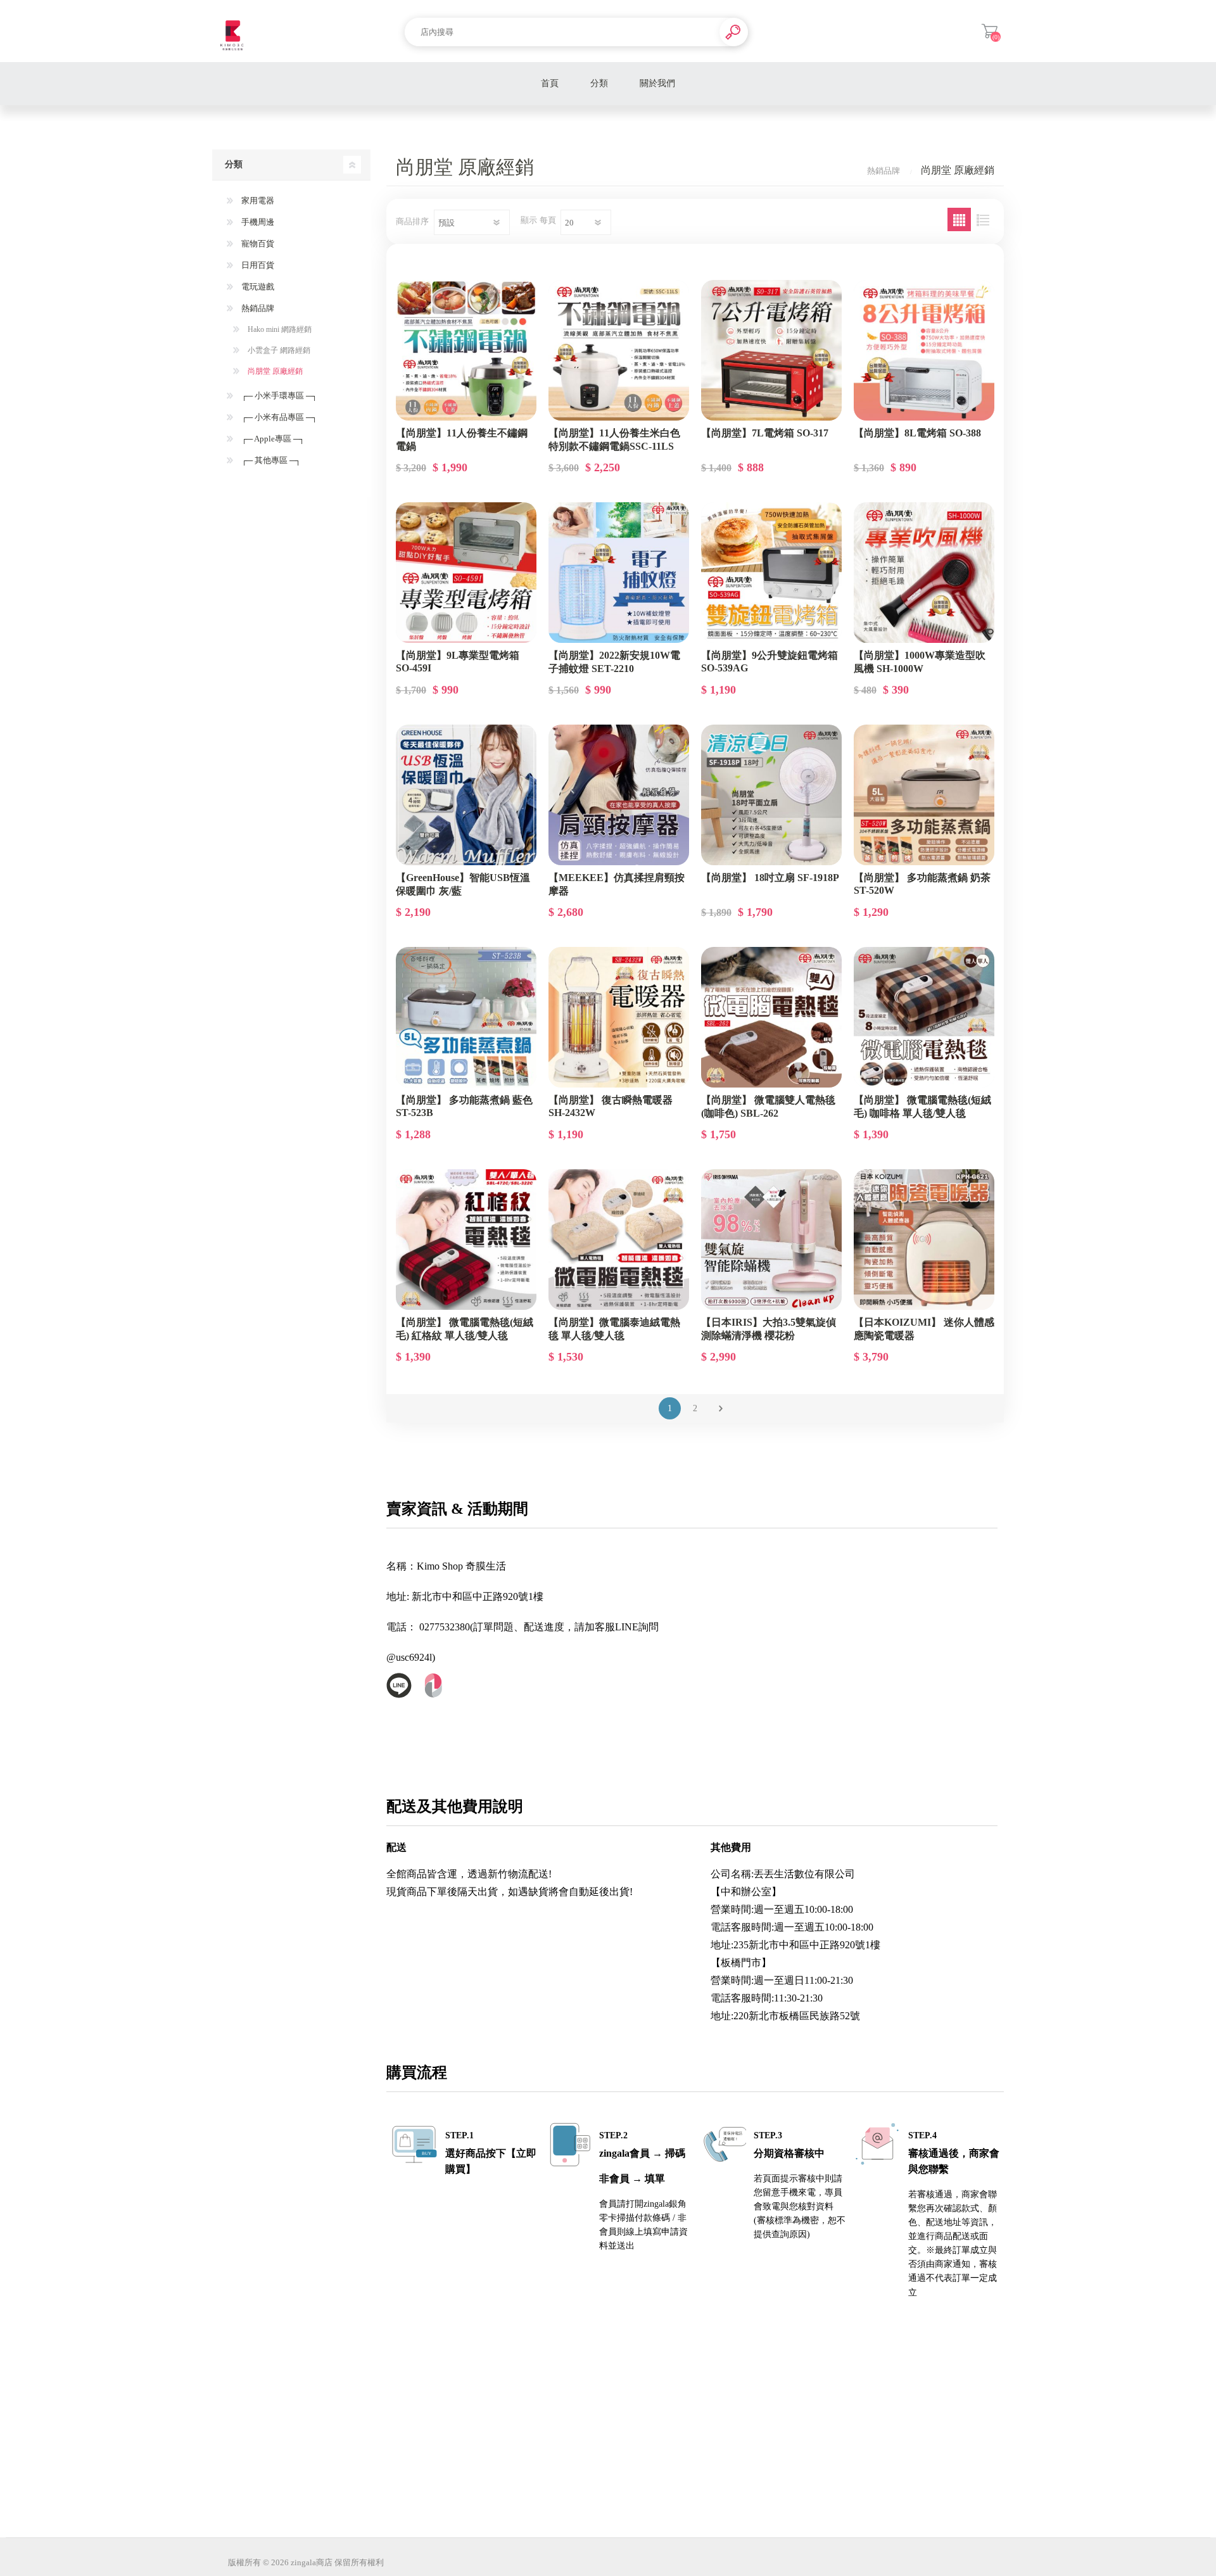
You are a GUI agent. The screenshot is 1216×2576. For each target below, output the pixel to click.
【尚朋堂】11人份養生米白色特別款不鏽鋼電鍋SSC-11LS (614, 440)
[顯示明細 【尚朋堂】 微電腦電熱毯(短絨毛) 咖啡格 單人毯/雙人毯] (924, 1017)
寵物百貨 (257, 244)
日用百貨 (257, 265)
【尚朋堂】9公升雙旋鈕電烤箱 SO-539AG (769, 662)
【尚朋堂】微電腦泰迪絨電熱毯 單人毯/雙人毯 (614, 1329)
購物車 (990, 31)
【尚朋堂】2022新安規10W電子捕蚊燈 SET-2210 (614, 662)
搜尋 (734, 32)
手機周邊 (257, 222)
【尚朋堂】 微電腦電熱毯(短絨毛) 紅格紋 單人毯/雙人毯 (465, 1329)
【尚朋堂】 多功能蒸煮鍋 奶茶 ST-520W (922, 884)
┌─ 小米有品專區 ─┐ (278, 417)
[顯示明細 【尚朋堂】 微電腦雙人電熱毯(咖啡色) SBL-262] (771, 1017)
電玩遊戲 (257, 287)
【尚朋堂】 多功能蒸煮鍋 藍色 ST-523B (464, 1106)
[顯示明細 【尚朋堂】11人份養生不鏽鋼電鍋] (466, 350)
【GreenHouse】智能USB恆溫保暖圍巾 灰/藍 (463, 884)
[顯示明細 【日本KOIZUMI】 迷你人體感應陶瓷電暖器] (924, 1240)
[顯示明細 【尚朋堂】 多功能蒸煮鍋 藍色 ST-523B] (466, 1017)
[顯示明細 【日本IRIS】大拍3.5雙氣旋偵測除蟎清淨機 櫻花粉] (771, 1240)
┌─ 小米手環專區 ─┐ (278, 396)
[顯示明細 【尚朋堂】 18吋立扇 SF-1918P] (771, 795)
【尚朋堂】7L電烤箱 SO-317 (765, 433)
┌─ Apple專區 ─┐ (272, 439)
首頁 (550, 83)
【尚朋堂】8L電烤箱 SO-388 (917, 433)
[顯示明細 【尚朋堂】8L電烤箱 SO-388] (924, 350)
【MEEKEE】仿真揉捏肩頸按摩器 (617, 884)
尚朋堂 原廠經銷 (274, 371)
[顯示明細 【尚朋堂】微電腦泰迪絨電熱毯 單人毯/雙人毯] (619, 1240)
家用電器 (257, 200)
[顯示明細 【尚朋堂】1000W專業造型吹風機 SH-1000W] (924, 573)
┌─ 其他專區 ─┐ (270, 460)
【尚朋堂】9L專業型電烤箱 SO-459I (458, 662)
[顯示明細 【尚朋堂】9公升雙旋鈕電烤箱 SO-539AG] (771, 573)
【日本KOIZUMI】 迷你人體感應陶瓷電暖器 (924, 1329)
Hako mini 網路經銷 (279, 329)
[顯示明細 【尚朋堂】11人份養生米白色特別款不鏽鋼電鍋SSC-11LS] (619, 350)
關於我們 (657, 83)
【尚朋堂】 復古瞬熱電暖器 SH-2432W (611, 1106)
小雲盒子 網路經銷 (278, 350)
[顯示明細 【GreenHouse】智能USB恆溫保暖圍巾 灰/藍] (466, 795)
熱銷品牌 (257, 308)
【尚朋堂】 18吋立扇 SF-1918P (770, 878)
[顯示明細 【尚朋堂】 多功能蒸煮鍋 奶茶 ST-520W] (924, 795)
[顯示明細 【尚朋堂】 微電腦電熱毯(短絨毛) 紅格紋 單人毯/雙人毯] (466, 1240)
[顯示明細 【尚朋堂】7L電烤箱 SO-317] (771, 350)
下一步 (720, 1408)
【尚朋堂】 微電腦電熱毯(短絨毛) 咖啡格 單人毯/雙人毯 (922, 1107)
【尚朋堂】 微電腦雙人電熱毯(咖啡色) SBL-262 (768, 1107)
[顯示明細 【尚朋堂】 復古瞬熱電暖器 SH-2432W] (619, 1017)
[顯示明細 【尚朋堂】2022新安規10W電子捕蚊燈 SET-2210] (619, 573)
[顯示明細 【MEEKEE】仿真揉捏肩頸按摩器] (619, 795)
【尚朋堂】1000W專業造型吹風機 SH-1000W (920, 662)
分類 (599, 83)
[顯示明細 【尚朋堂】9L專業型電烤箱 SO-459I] (466, 573)
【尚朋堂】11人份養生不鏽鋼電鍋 (462, 440)
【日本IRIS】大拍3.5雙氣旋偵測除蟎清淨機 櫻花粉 (769, 1329)
